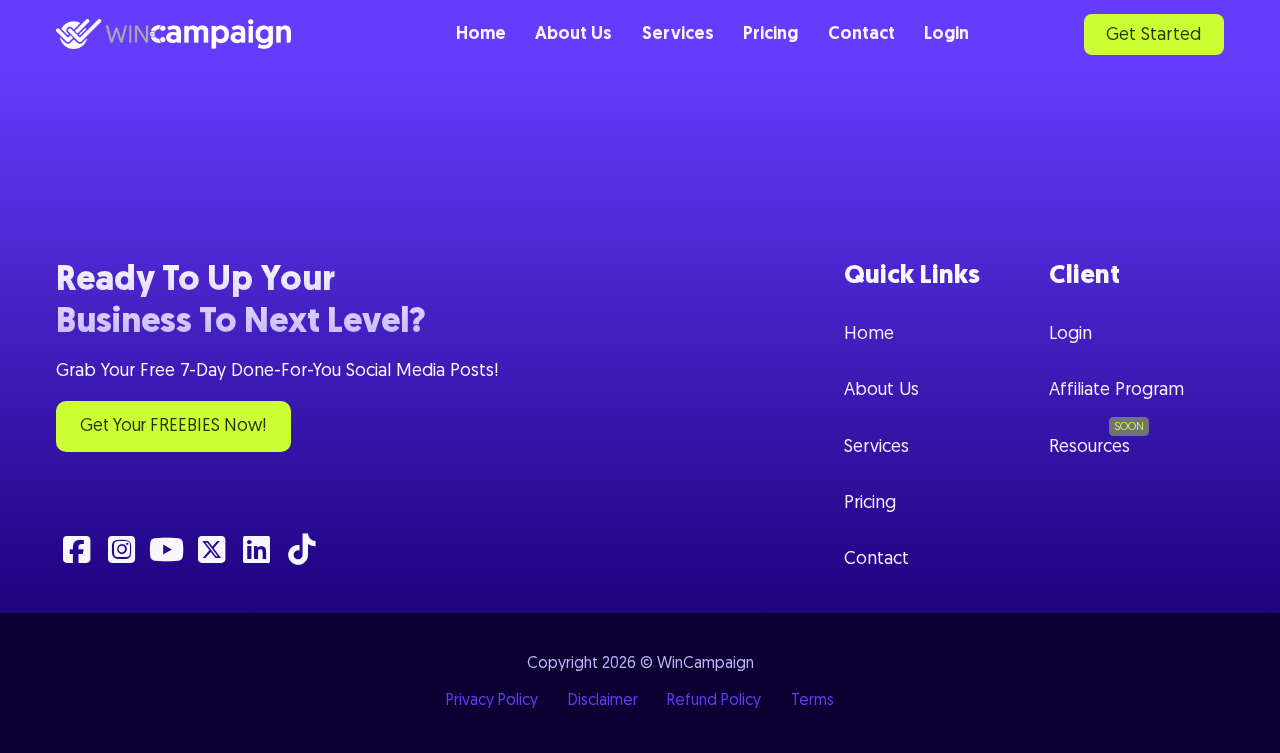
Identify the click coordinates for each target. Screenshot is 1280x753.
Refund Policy (714, 701)
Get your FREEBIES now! (173, 426)
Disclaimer (603, 701)
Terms (812, 701)
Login (946, 34)
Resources (1089, 447)
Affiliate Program (1116, 390)
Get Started (1153, 35)
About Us (573, 34)
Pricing (770, 34)
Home (481, 34)
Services (678, 34)
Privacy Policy (492, 701)
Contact (861, 34)
